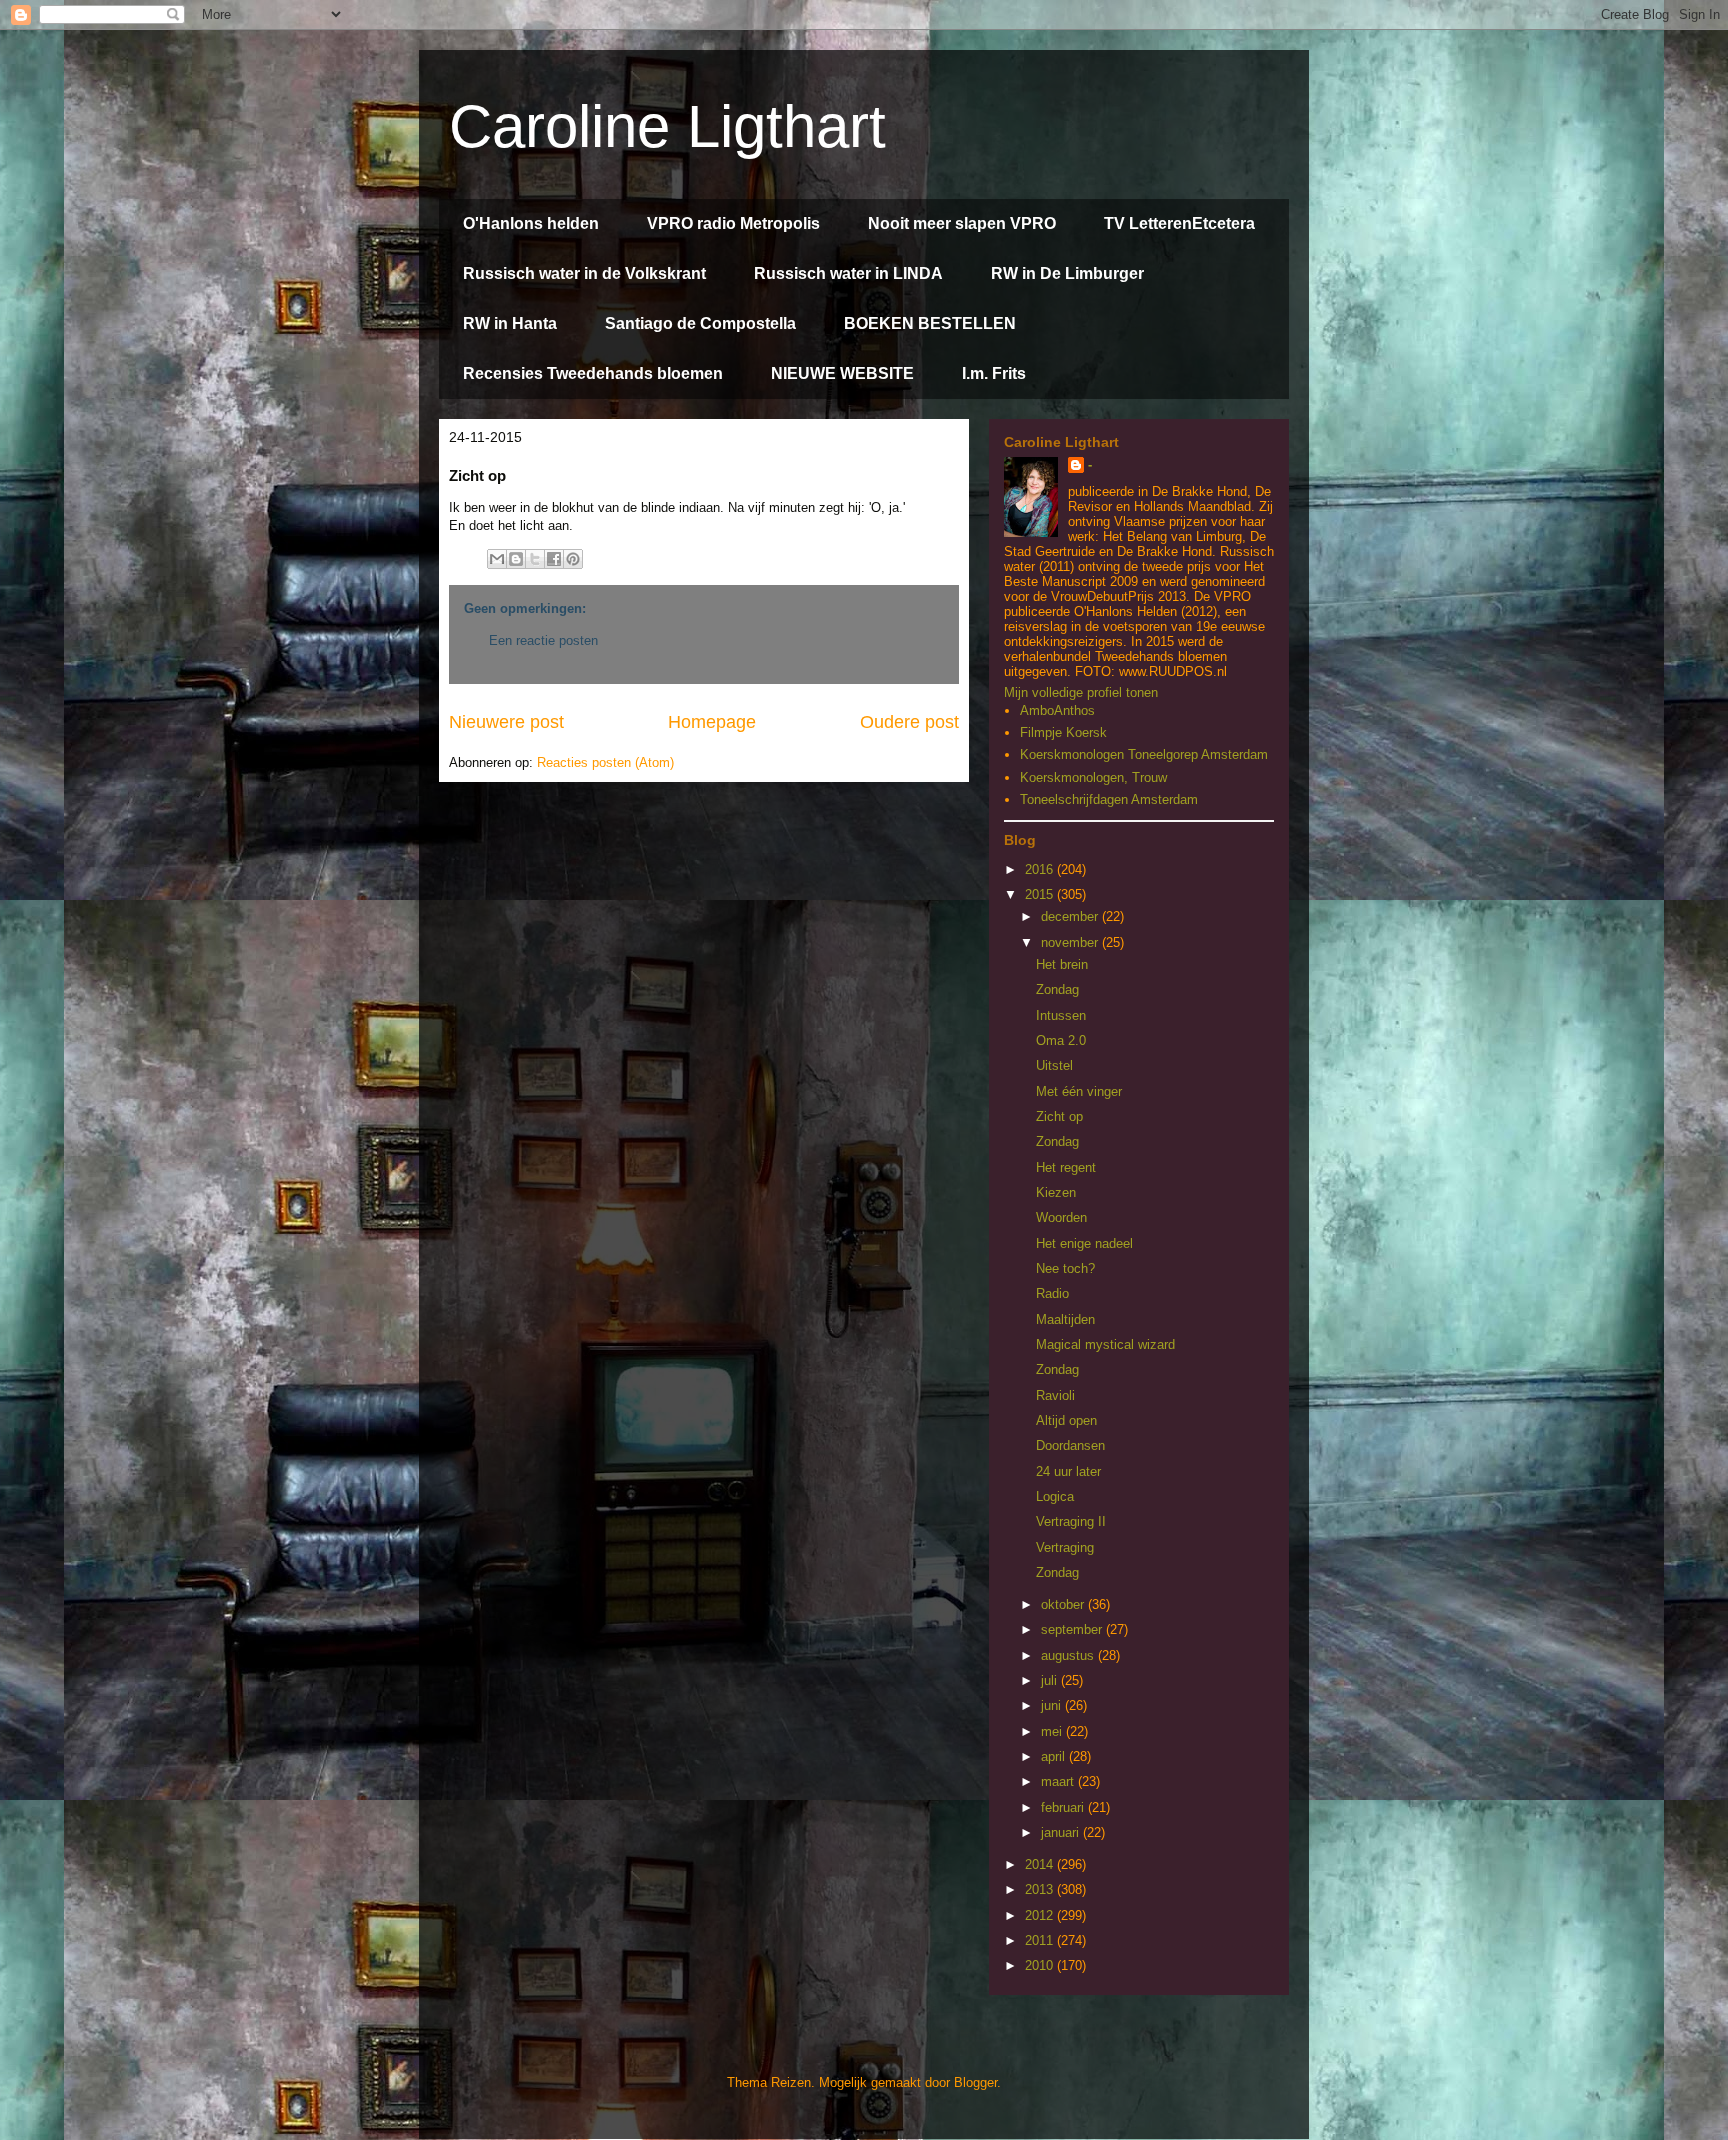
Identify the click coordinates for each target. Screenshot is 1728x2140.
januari (1062, 1832)
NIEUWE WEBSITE (842, 373)
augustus (1069, 1655)
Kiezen (1056, 1192)
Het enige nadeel (1084, 1243)
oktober (1064, 1604)
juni (1053, 1705)
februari (1064, 1807)
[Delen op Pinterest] (573, 559)
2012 (1041, 1915)
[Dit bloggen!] (516, 559)
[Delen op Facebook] (554, 559)
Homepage (712, 722)
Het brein (1062, 964)
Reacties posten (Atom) (605, 762)
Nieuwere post (506, 722)
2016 (1041, 869)
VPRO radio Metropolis (733, 223)
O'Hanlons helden (531, 223)
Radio (1052, 1293)
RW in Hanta (510, 323)
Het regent (1066, 1167)
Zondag (1057, 989)
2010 (1041, 1965)
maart (1059, 1781)
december (1071, 916)
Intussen (1061, 1015)
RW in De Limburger (1067, 273)
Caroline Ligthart (667, 126)
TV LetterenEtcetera (1179, 223)
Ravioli (1055, 1395)
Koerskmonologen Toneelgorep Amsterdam (1144, 754)
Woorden (1061, 1217)
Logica (1055, 1496)
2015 (1041, 894)
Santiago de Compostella (700, 323)
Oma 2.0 (1061, 1040)
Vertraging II (1071, 1521)
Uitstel (1054, 1065)
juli (1051, 1680)
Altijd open (1066, 1420)
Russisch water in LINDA (848, 273)
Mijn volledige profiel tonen (1081, 692)
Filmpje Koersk (1063, 732)
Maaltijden (1065, 1319)
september (1073, 1629)
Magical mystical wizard (1105, 1344)
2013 (1041, 1889)
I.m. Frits (994, 373)
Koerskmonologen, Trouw (1093, 777)
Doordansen (1070, 1445)
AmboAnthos (1057, 710)
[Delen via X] (535, 559)
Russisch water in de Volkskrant (584, 273)
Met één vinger (1079, 1091)
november (1071, 942)
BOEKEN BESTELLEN (930, 323)
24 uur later (1068, 1471)
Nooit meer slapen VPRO (962, 223)
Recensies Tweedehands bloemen (593, 373)
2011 (1041, 1940)
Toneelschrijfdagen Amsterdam (1109, 799)
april (1055, 1756)
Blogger (975, 2082)
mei (1053, 1731)
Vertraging (1065, 1547)
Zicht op (1059, 1116)
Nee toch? (1065, 1268)
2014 (1041, 1864)
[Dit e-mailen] (497, 559)
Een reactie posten (543, 640)
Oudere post (909, 722)
